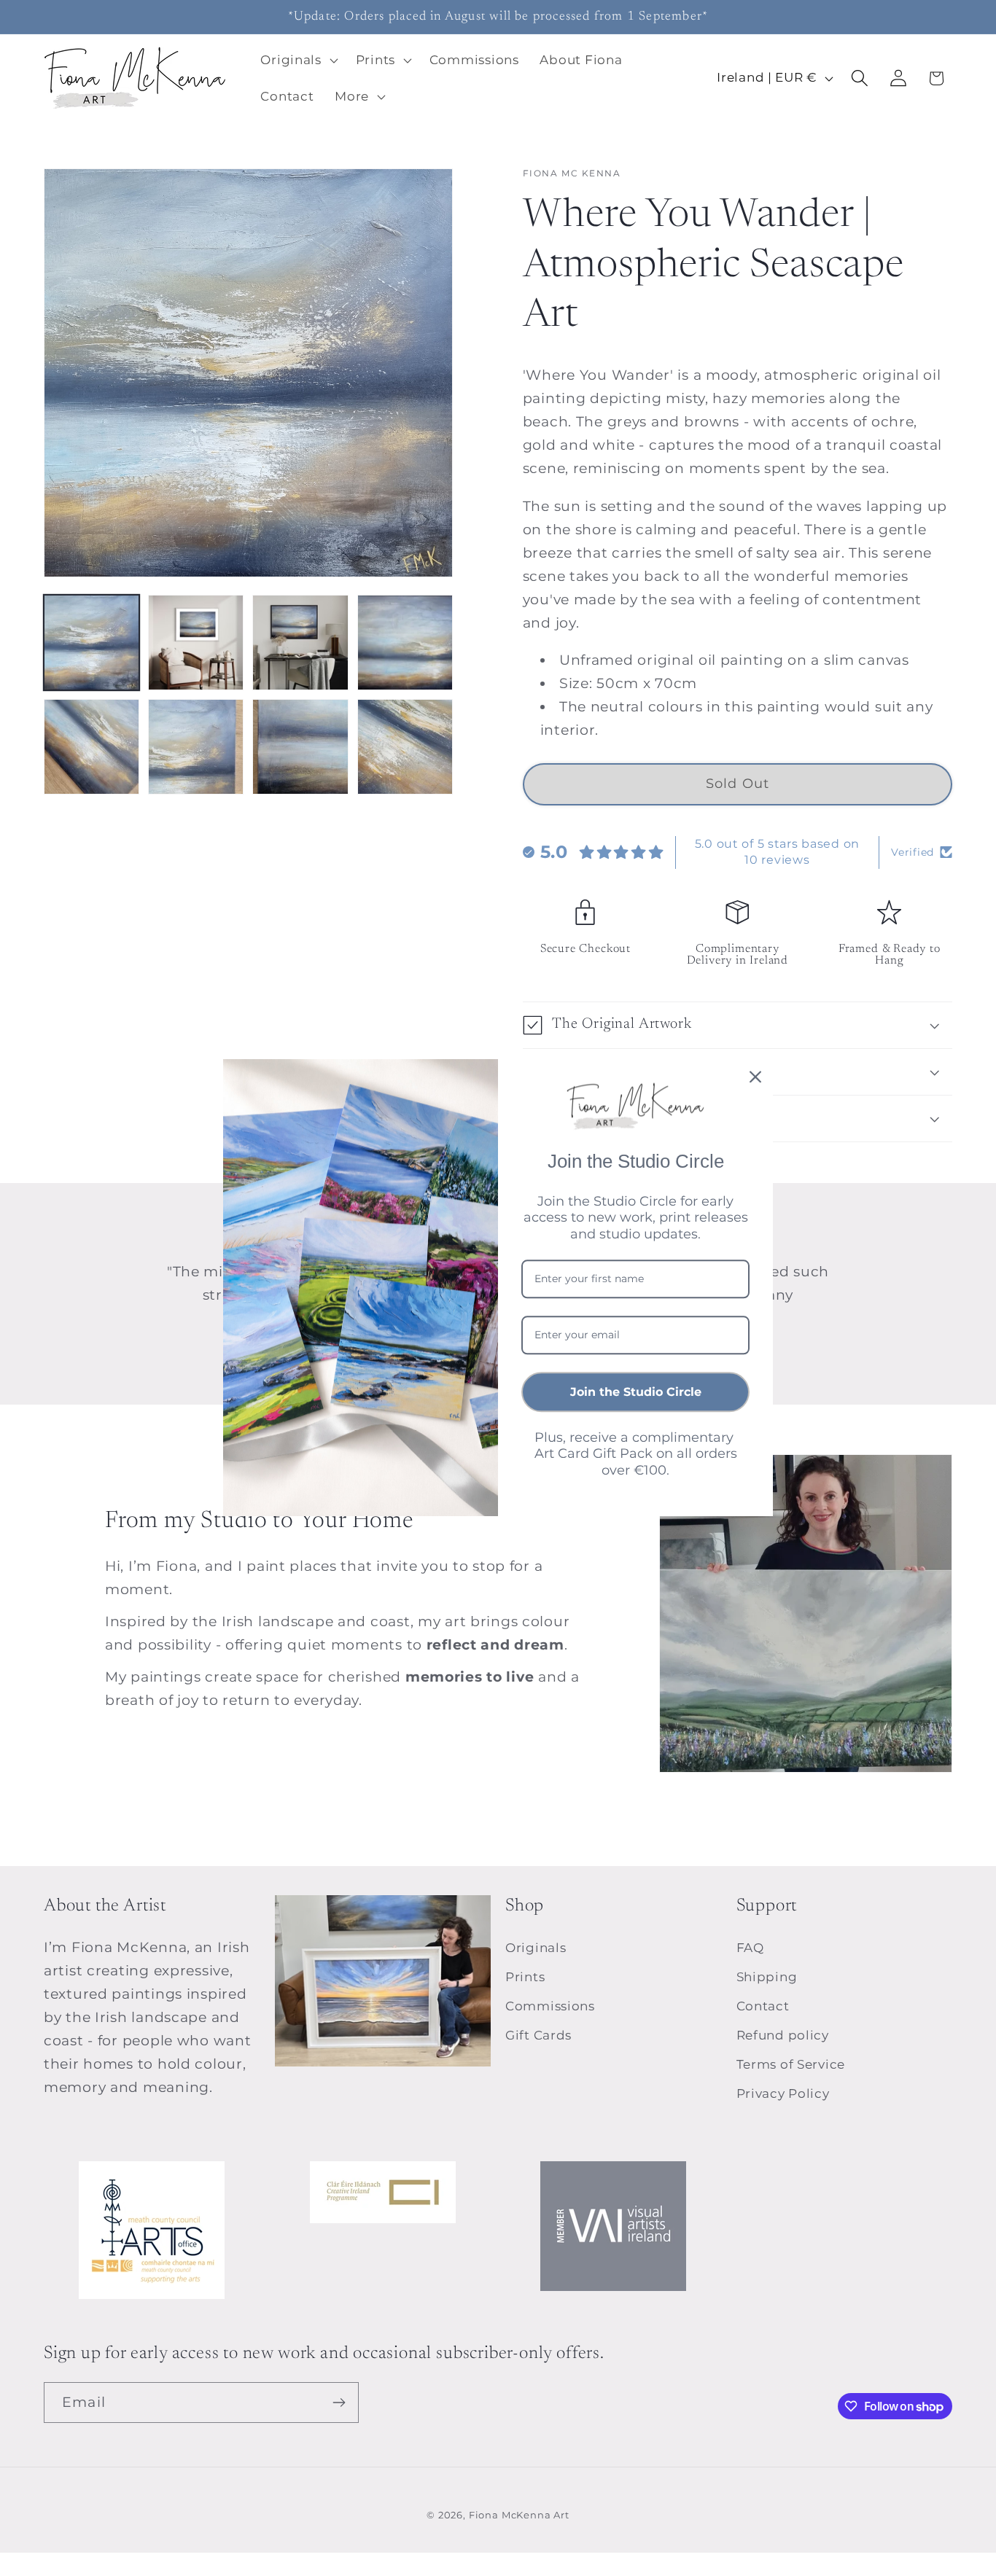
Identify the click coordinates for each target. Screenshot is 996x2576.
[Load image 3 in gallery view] (300, 643)
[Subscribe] (339, 2403)
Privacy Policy (783, 2093)
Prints (525, 1977)
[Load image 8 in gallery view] (405, 747)
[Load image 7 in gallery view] (300, 747)
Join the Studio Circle (636, 1392)
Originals (536, 1948)
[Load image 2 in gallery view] (196, 643)
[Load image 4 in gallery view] (405, 643)
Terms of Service (791, 2064)
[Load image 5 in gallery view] (92, 747)
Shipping (767, 1977)
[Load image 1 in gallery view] (92, 643)
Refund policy (783, 2035)
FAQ (750, 1948)
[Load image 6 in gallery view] (196, 747)
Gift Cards (538, 2035)
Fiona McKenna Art (519, 2515)
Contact (763, 2006)
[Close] (755, 1077)
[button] (297, 60)
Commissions (550, 2006)
